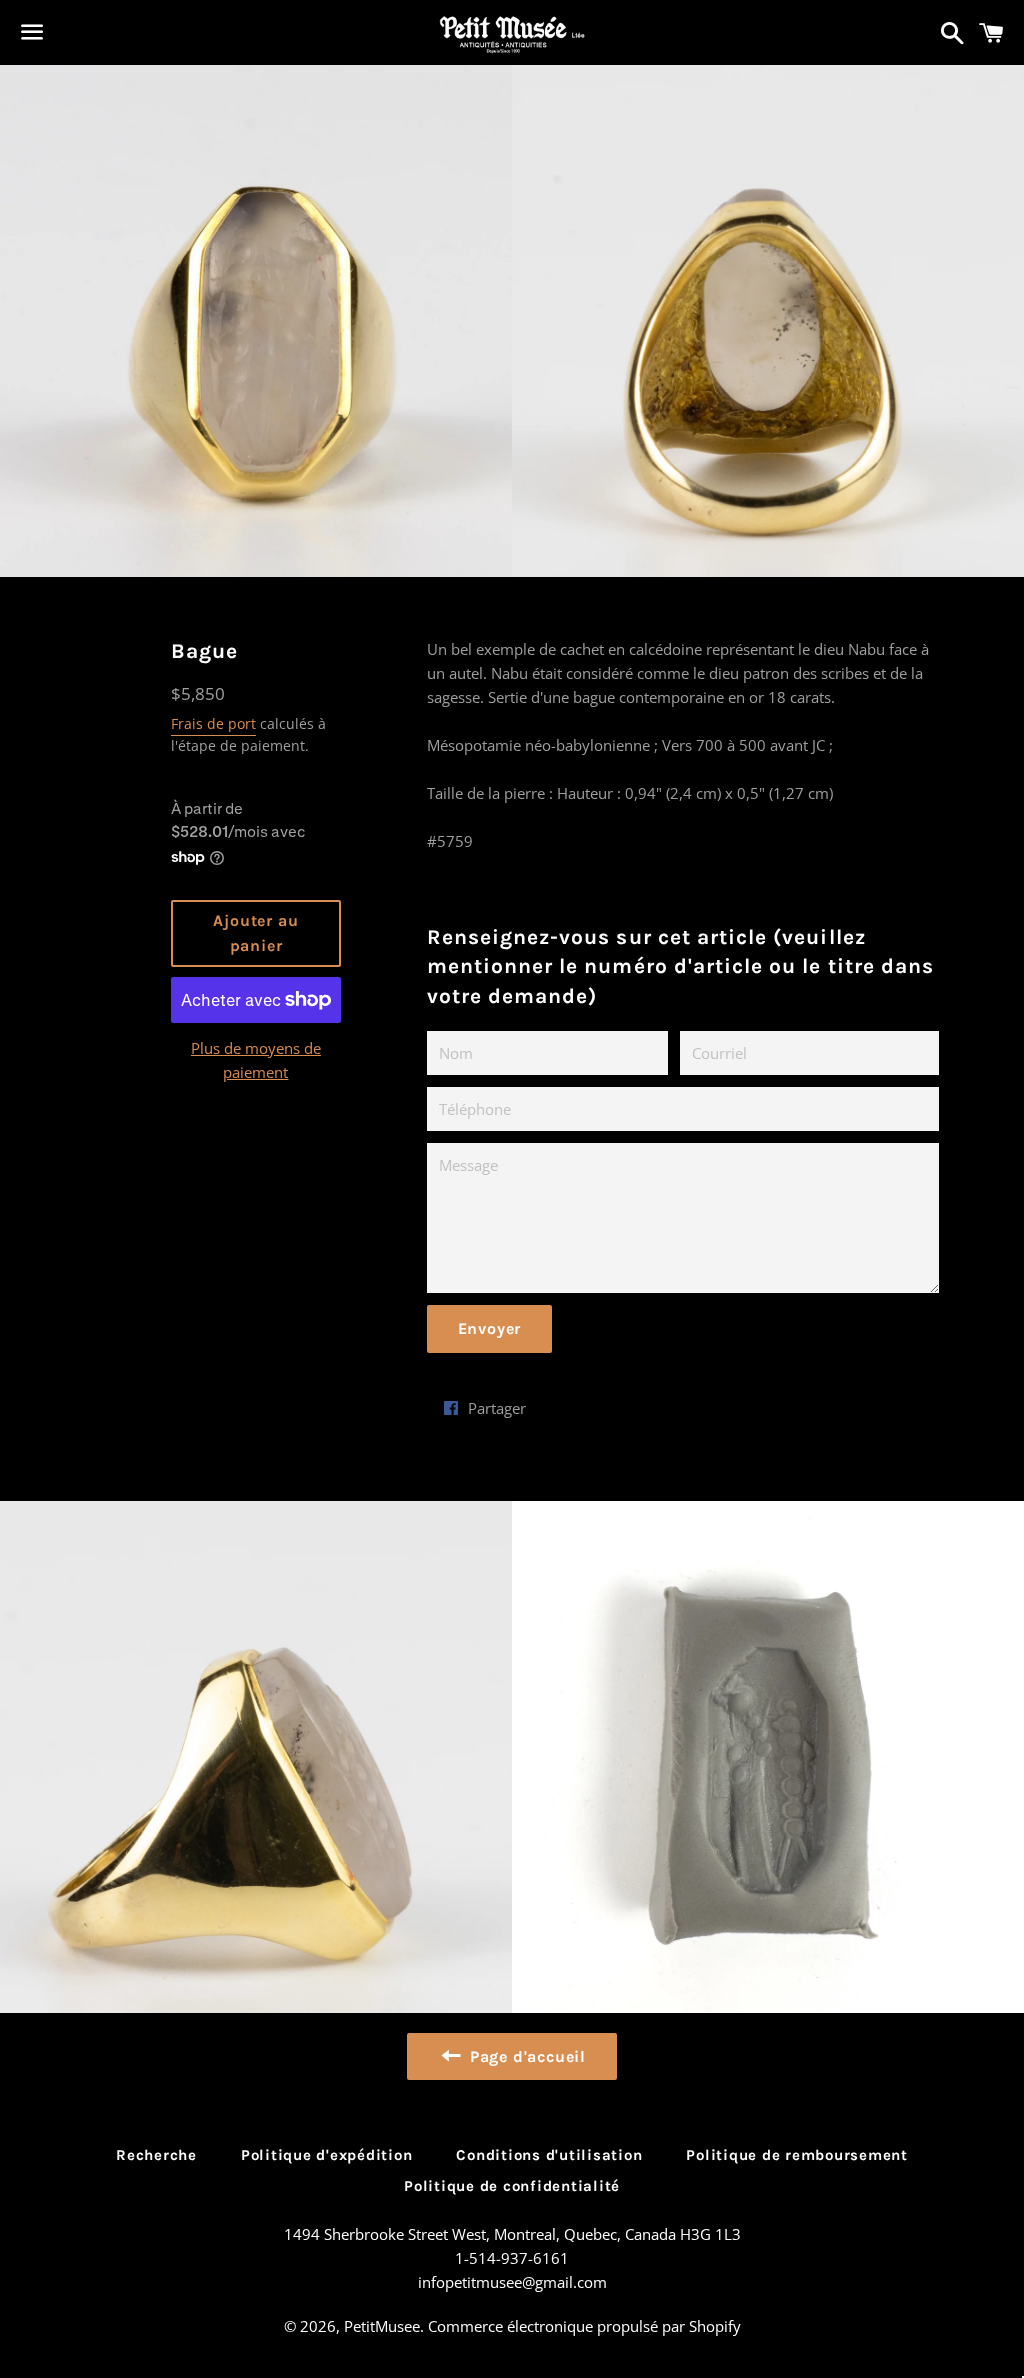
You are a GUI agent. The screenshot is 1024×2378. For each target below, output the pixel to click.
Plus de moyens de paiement (256, 1060)
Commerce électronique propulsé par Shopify (584, 2326)
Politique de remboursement (797, 2155)
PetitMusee (382, 2326)
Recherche (156, 2155)
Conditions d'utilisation (549, 2155)
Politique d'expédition (327, 2155)
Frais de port (213, 723)
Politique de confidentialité (512, 2186)
